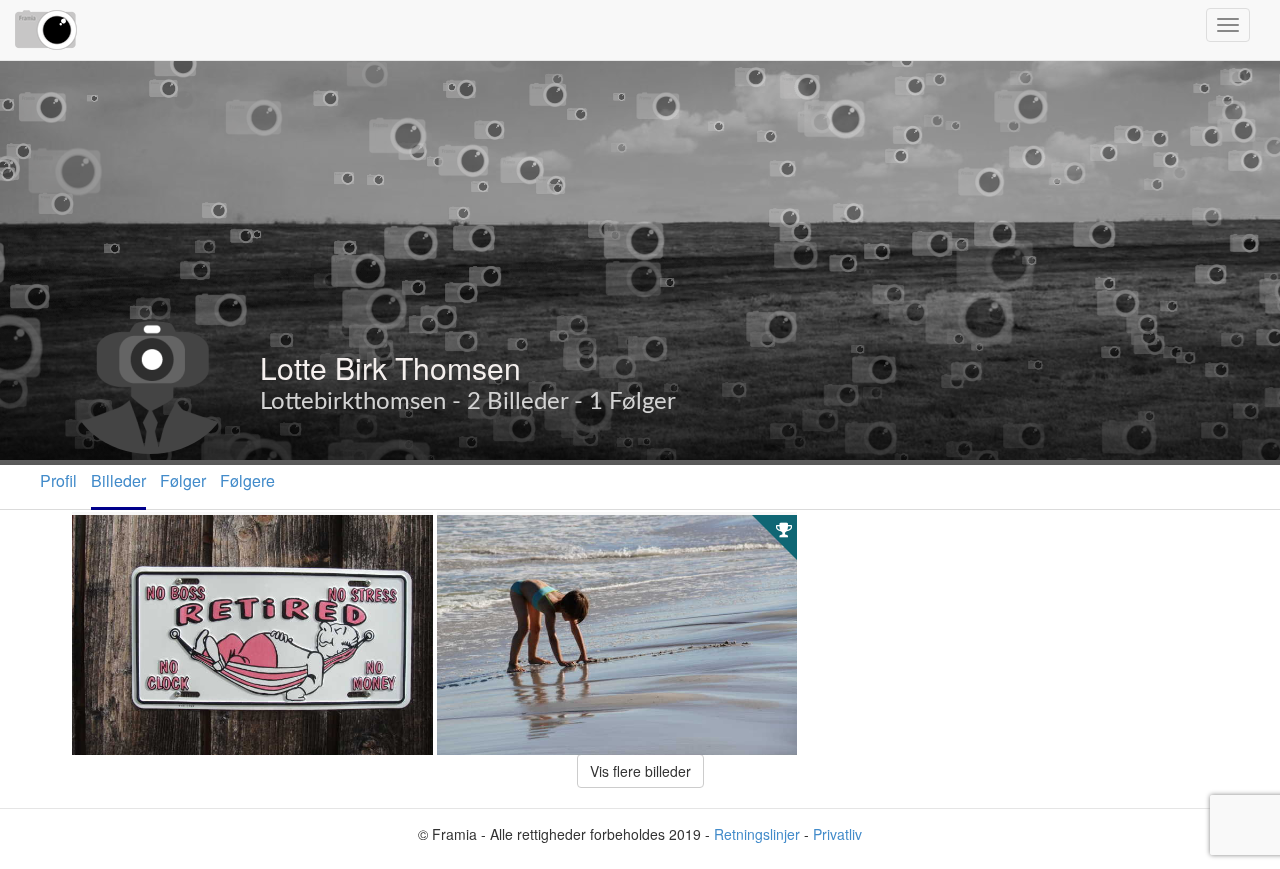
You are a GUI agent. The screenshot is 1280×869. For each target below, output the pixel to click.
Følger (183, 480)
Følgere (247, 480)
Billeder (118, 480)
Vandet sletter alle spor (528, 536)
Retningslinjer (757, 834)
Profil (58, 480)
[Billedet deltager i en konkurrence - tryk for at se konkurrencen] (784, 529)
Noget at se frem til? (153, 536)
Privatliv (837, 834)
